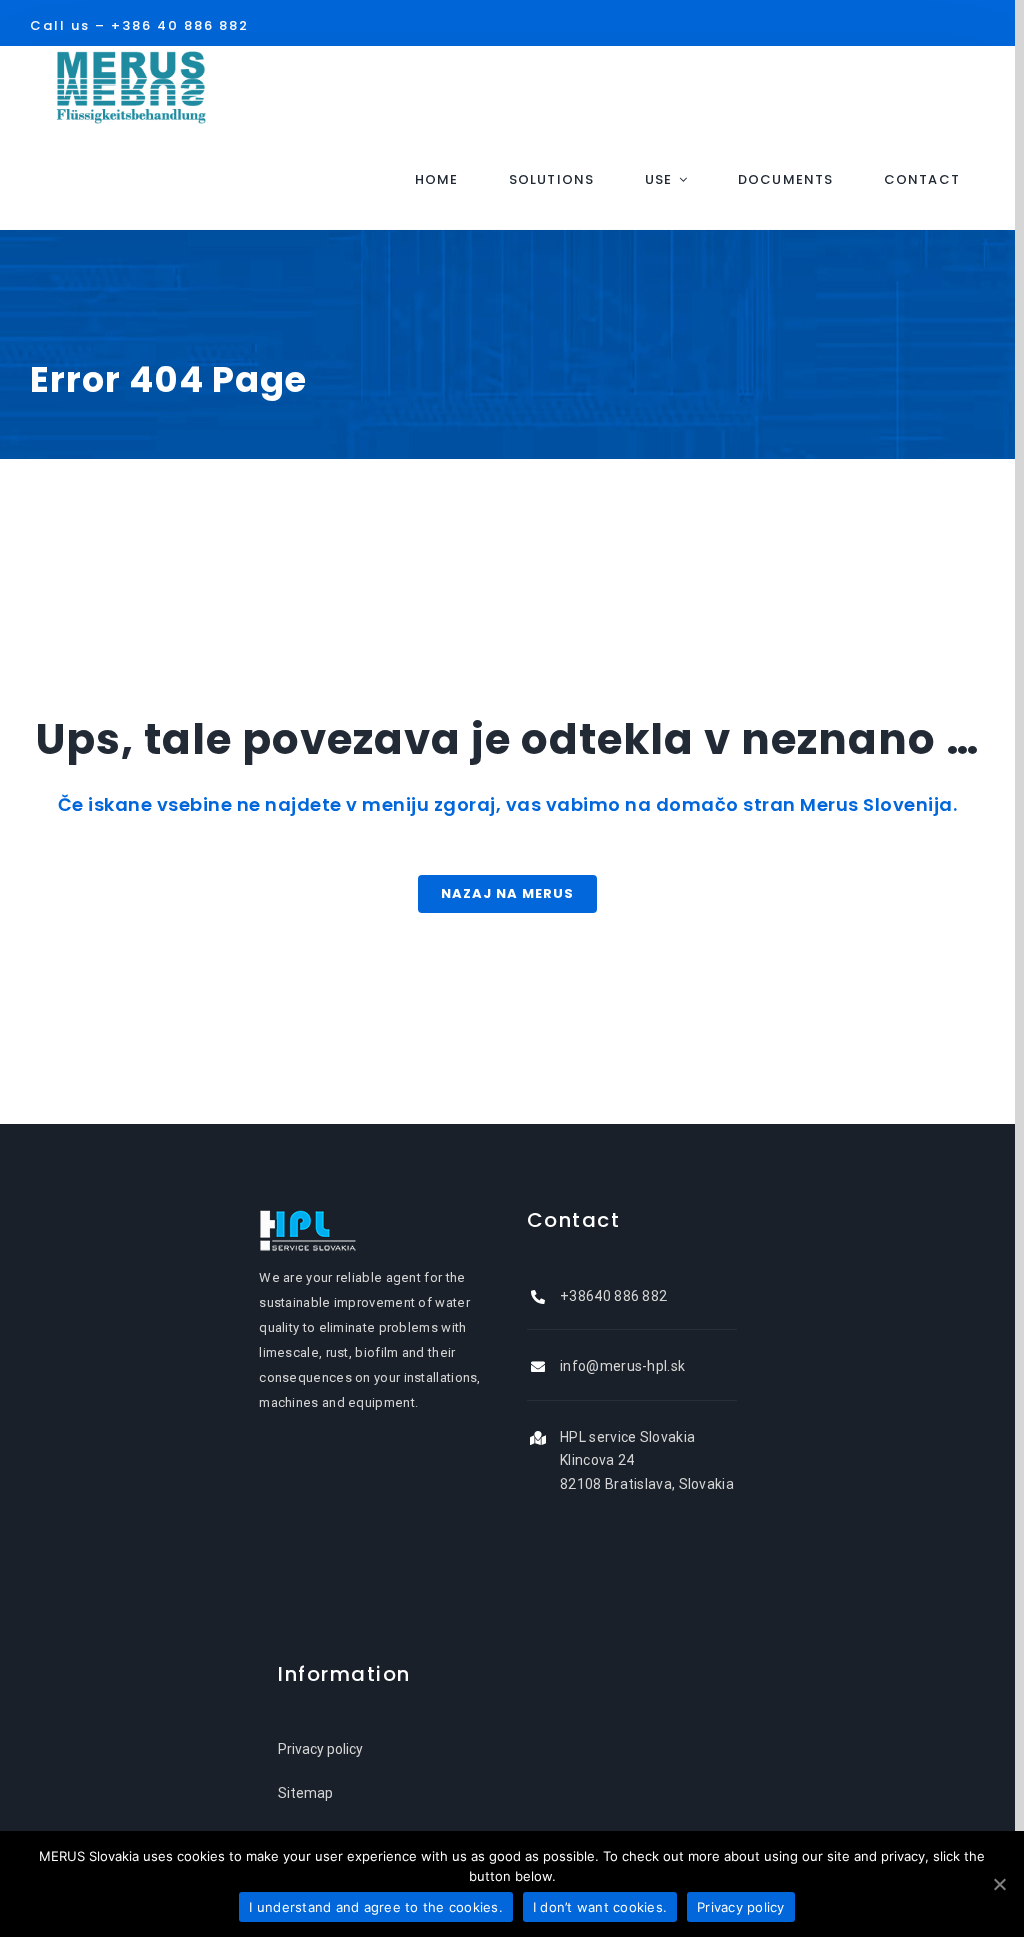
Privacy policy (320, 1749)
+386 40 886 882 (180, 25)
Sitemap (305, 1793)
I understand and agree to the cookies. (376, 1907)
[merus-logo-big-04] (131, 58)
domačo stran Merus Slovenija (804, 804)
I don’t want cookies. (600, 1907)
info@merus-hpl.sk (622, 1366)
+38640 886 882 (613, 1296)
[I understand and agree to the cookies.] (999, 1884)
